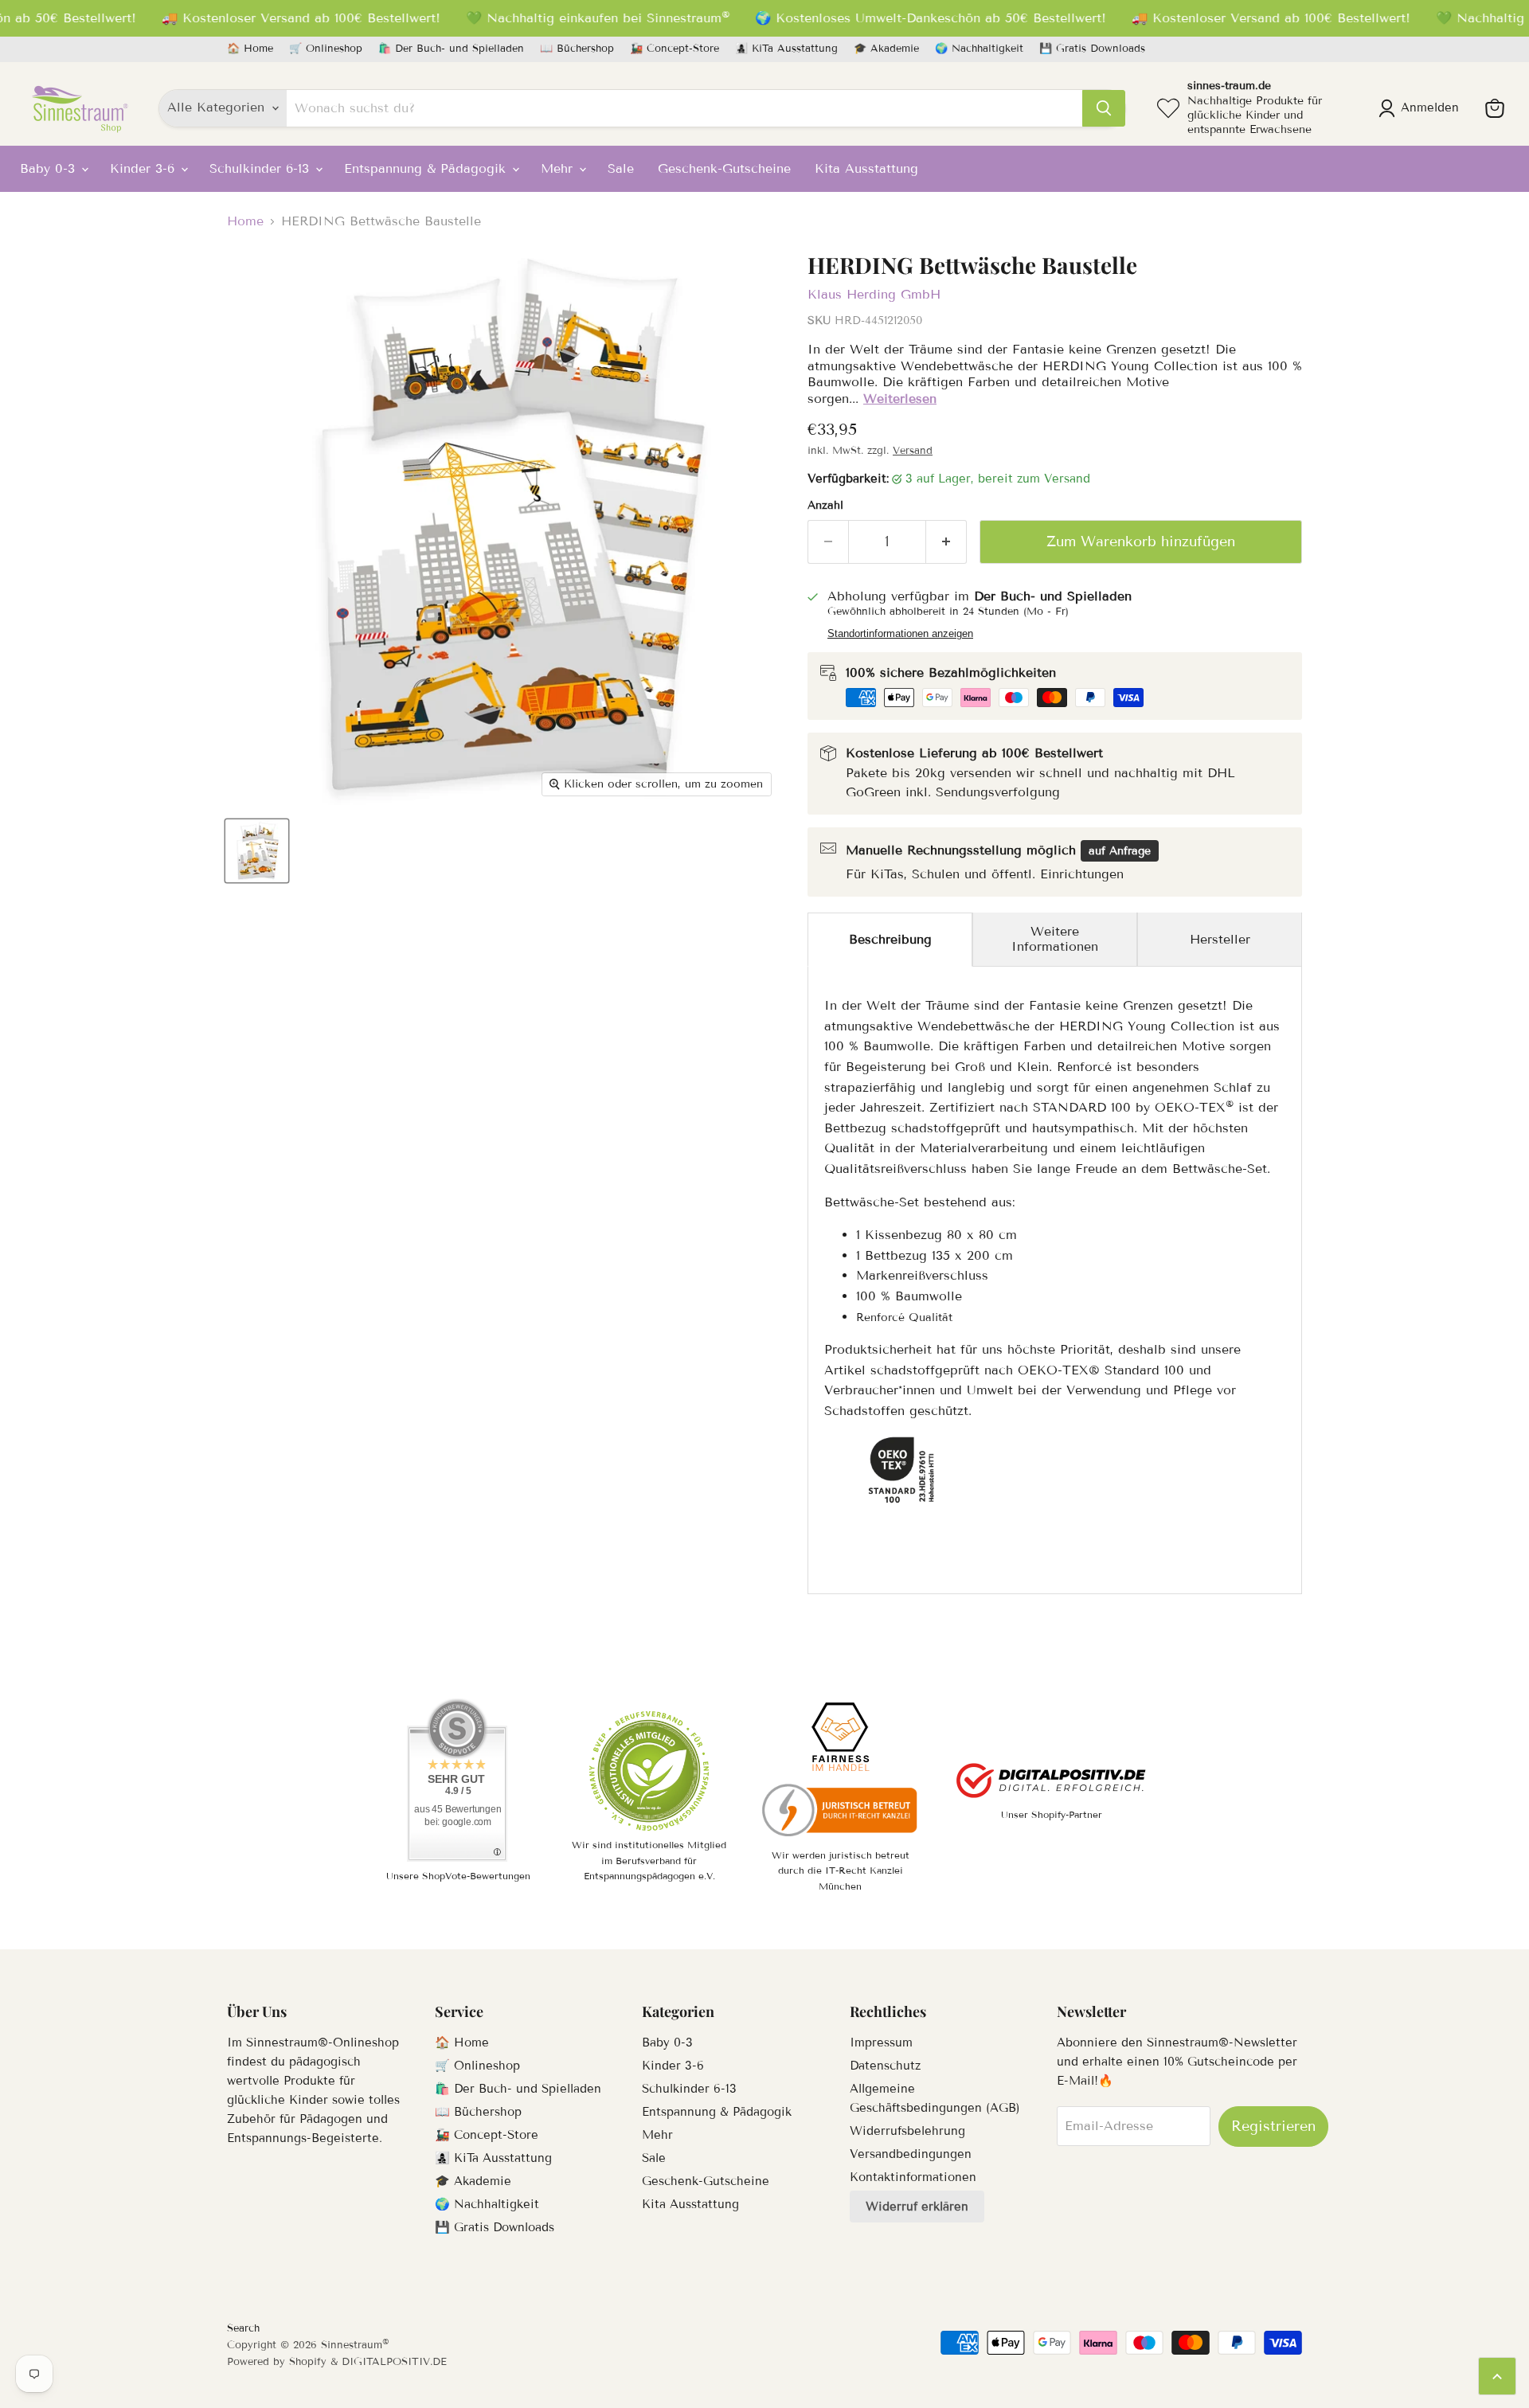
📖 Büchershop (577, 49)
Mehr (559, 168)
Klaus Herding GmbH (874, 294)
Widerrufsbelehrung (907, 2131)
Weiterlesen (900, 399)
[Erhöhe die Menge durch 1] (946, 542)
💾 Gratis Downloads (1092, 49)
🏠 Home (250, 49)
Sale (621, 168)
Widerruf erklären (917, 2207)
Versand (913, 451)
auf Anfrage (1120, 851)
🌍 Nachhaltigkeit (979, 49)
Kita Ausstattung (866, 168)
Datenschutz (885, 2066)
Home (245, 221)
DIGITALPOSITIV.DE (394, 2362)
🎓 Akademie (886, 49)
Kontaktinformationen (913, 2177)
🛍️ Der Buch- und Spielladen (451, 49)
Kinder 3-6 (145, 168)
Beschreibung (890, 939)
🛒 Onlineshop (326, 49)
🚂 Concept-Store (675, 49)
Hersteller (1220, 939)
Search (243, 2328)
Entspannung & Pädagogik (427, 168)
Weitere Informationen (1055, 938)
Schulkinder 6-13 (262, 168)
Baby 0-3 (50, 168)
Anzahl (825, 506)
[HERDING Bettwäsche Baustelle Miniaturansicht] (257, 851)
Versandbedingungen (911, 2154)
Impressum (881, 2042)
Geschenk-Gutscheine (724, 168)
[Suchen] (1104, 108)
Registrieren (1273, 2126)
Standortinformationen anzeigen (900, 634)
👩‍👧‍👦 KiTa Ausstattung (786, 49)
